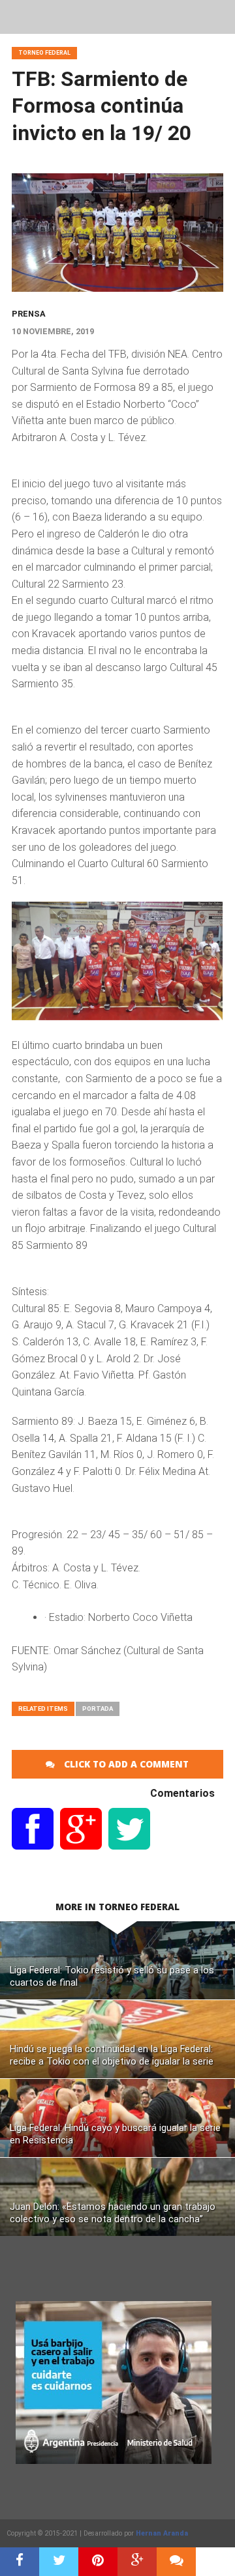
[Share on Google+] (137, 2562)
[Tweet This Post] (59, 2562)
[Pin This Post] (98, 2562)
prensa (29, 314)
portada (98, 1709)
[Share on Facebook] (20, 2562)
